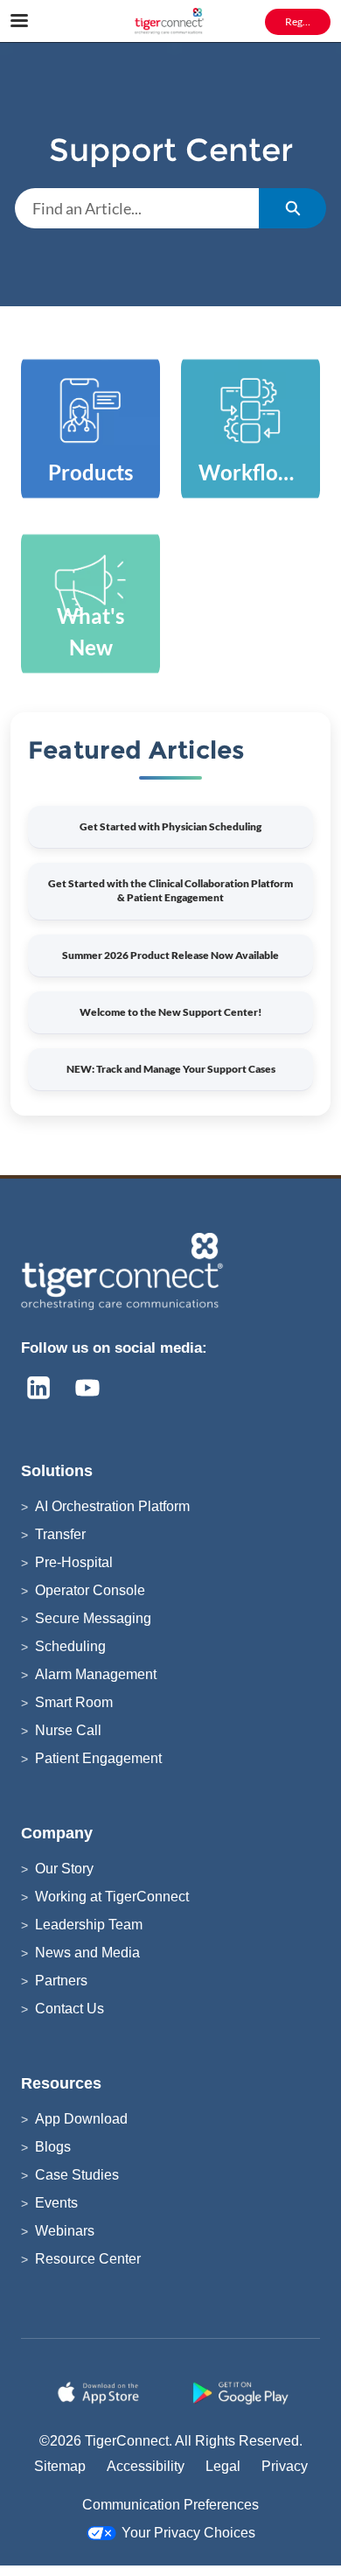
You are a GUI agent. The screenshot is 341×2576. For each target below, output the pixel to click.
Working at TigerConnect (112, 1897)
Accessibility (146, 2466)
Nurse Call (68, 1730)
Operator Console (90, 1590)
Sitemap (60, 2466)
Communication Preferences (170, 2505)
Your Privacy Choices (188, 2533)
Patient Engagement (98, 1758)
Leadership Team (89, 1925)
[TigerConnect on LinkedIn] (38, 1388)
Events (56, 2203)
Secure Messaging (93, 1618)
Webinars (65, 2231)
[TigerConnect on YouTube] (87, 1388)
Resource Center (88, 2259)
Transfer (60, 1534)
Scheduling (70, 1646)
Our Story (64, 1869)
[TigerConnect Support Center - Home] (170, 22)
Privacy (285, 2466)
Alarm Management (96, 1674)
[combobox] (137, 208)
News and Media (87, 1953)
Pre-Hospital (74, 1562)
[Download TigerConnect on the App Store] (101, 2393)
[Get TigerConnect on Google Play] (240, 2393)
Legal (223, 2466)
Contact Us (70, 2009)
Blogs (53, 2147)
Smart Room (74, 1702)
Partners (61, 1981)
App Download (81, 2119)
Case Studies (77, 2175)
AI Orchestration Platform (112, 1506)
